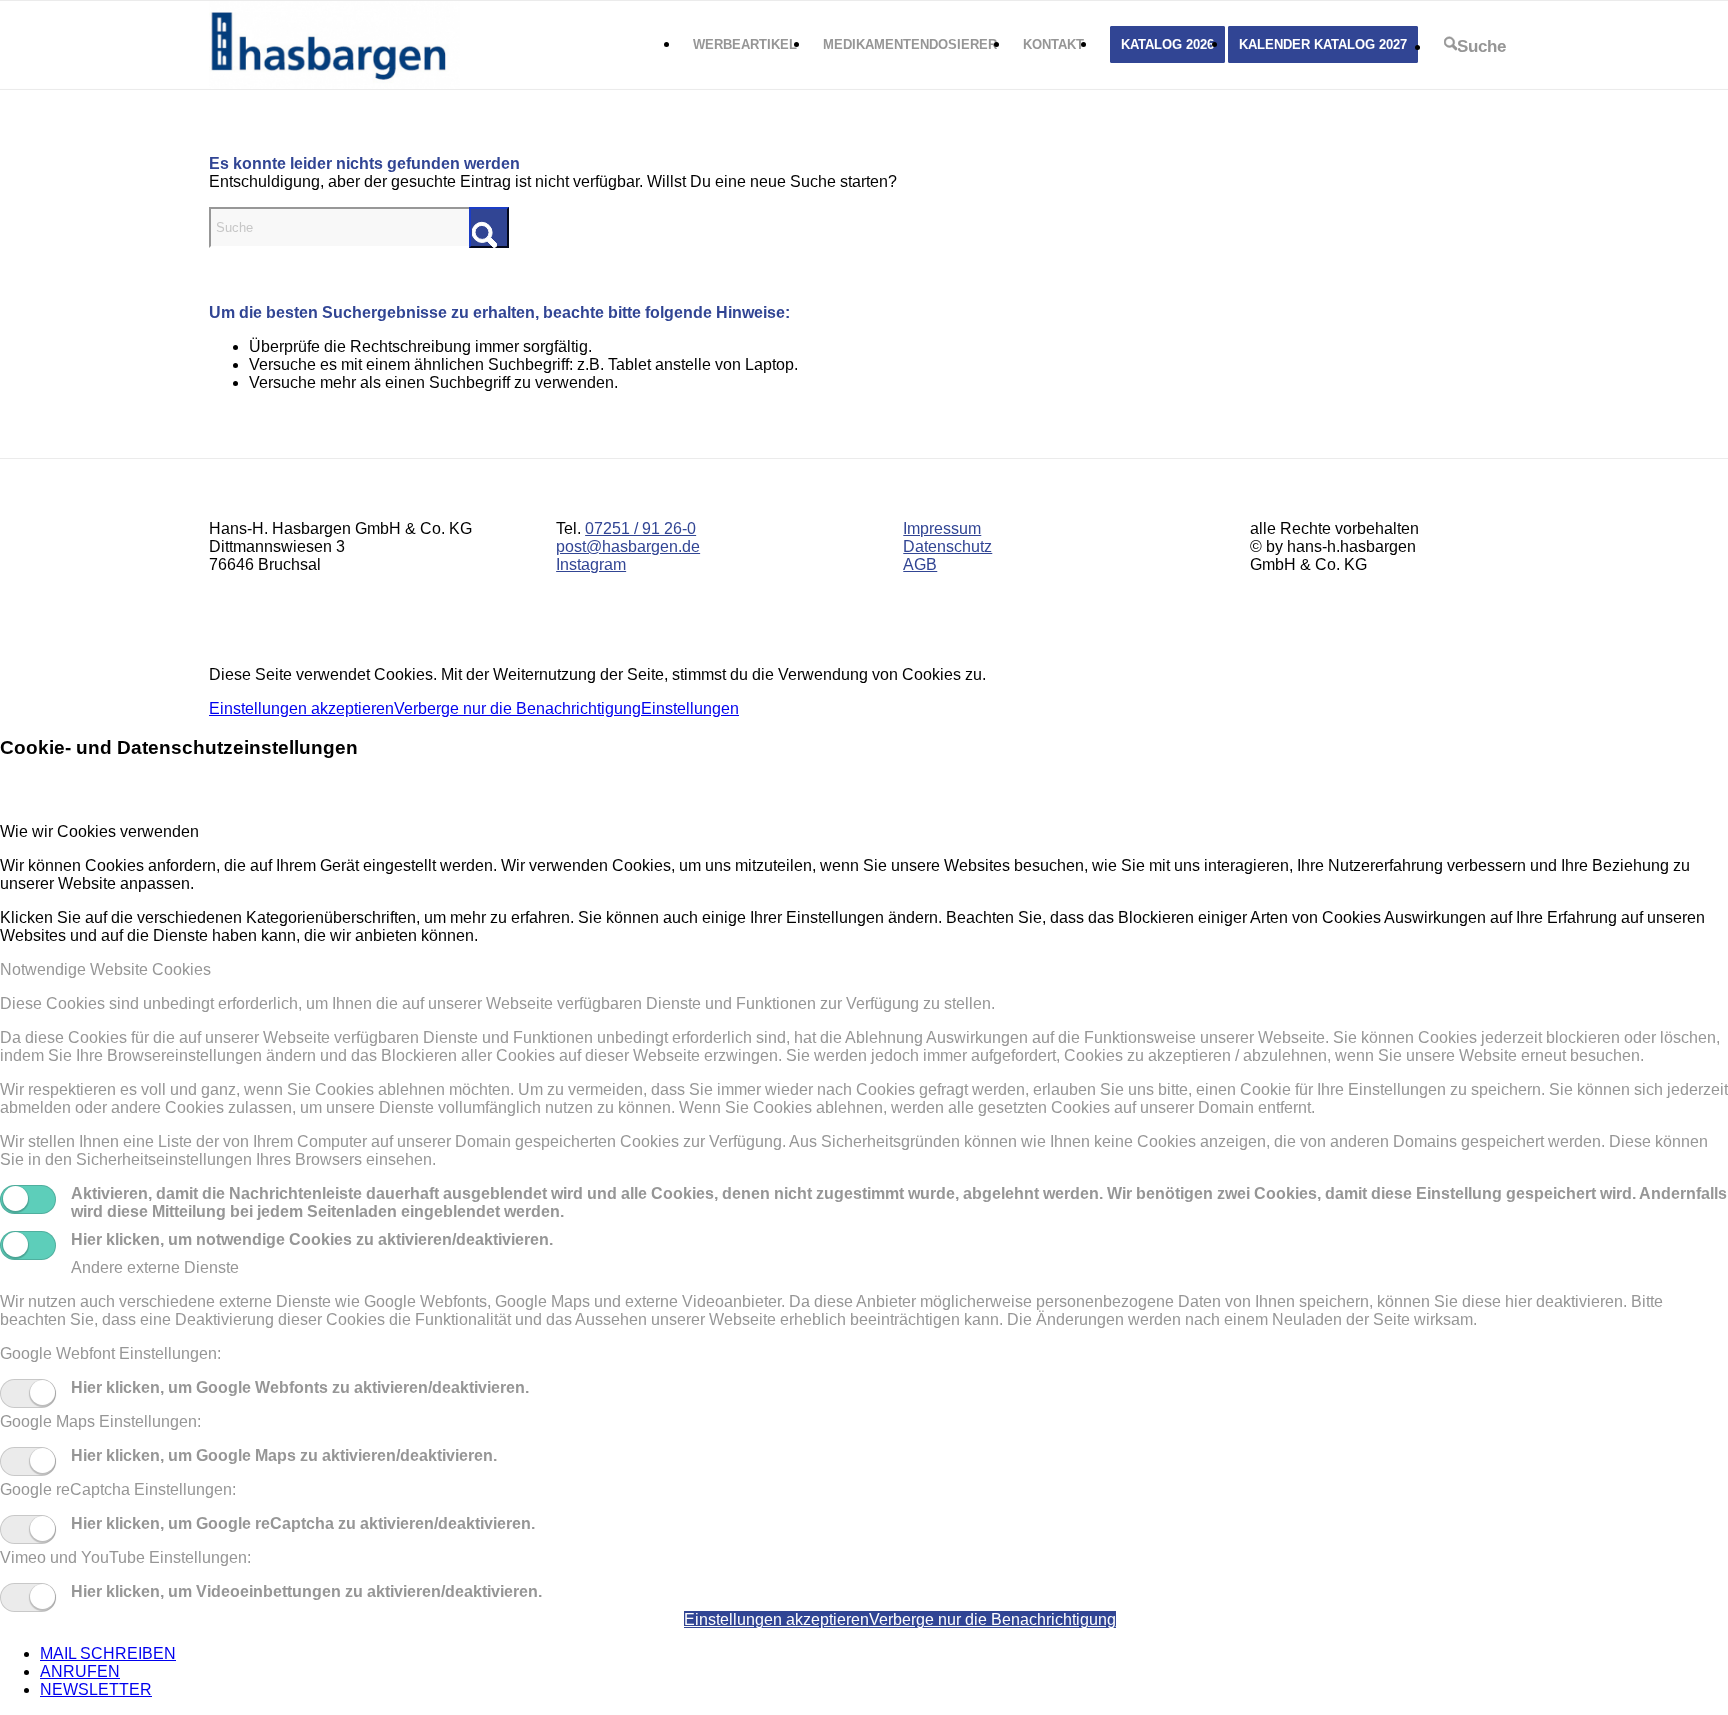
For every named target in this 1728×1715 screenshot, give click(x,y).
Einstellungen (690, 708)
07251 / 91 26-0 (640, 528)
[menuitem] (745, 45)
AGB (920, 564)
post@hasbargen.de (628, 546)
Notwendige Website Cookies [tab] (105, 969)
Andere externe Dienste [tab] (155, 1267)
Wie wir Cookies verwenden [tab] (99, 831)
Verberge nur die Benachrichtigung (517, 708)
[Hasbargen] (334, 45)
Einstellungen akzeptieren (301, 708)
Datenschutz (947, 546)
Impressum (942, 528)
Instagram (591, 564)
